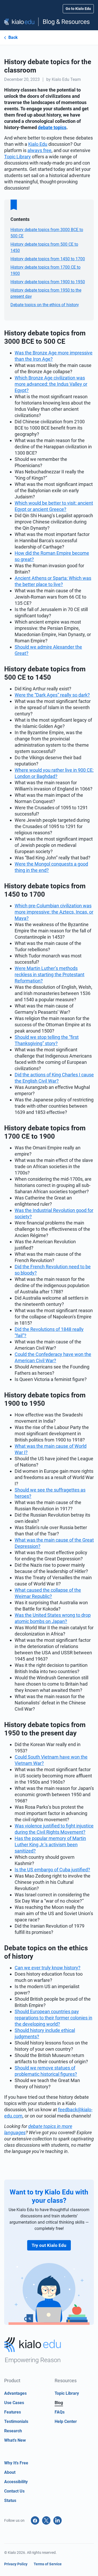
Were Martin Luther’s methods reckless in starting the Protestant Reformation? (50, 975)
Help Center (66, 2421)
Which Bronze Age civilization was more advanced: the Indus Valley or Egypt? (51, 384)
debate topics (52, 127)
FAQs (60, 2412)
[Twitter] (46, 2520)
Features (13, 2412)
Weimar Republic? (33, 1596)
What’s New (15, 2440)
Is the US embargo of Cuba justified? (52, 1870)
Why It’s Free (16, 2463)
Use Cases (14, 2403)
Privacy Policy (16, 2564)
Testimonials (16, 2421)
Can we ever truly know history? (48, 1968)
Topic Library (18, 157)
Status (10, 2500)
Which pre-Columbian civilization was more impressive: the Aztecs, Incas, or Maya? (54, 912)
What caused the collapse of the (48, 1590)
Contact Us (14, 2491)
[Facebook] (35, 2520)
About (10, 2472)
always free (39, 150)
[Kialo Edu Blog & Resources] (49, 22)
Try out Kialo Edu (49, 2245)
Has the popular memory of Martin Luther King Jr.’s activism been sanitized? (50, 1845)
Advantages (15, 2393)
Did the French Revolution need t (48, 1267)
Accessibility (16, 2482)
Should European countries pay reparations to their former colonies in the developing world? (53, 2018)
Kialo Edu (38, 144)
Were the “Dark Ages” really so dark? (52, 695)
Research (13, 2431)
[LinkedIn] (57, 2520)
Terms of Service (48, 2564)
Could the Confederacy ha (42, 1354)
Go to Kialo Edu (78, 9)
